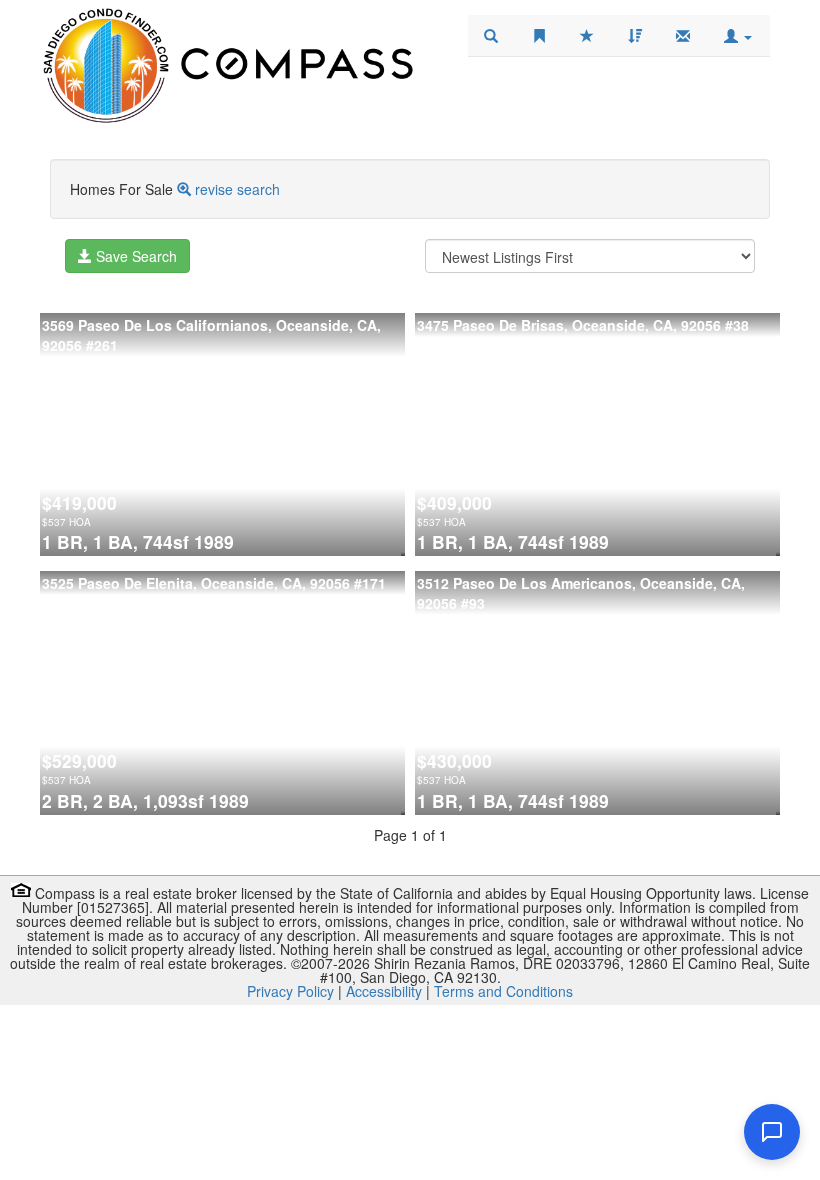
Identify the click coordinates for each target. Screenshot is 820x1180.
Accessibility (384, 991)
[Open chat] (772, 1132)
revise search (237, 189)
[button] (738, 36)
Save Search (134, 256)
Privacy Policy (290, 991)
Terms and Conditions (503, 991)
